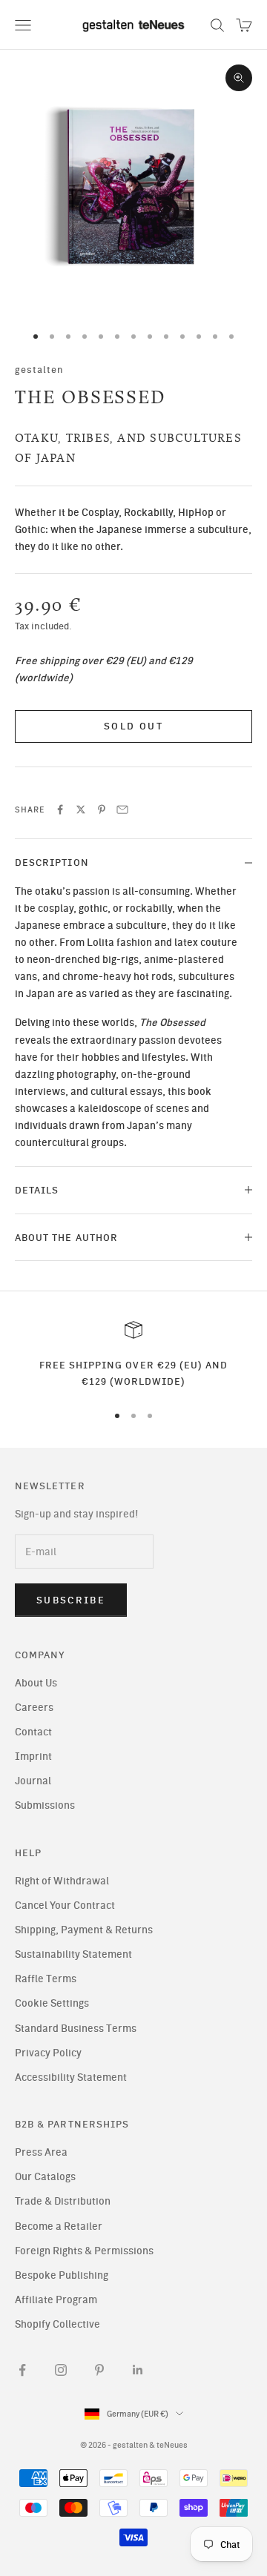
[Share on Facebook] (60, 809)
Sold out (133, 726)
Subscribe (71, 1600)
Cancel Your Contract (65, 1905)
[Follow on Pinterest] (99, 2370)
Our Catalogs (45, 2177)
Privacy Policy (48, 2053)
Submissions (45, 1805)
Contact (33, 1732)
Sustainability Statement (73, 1954)
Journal (33, 1781)
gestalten (40, 369)
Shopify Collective (57, 2324)
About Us (36, 1683)
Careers (34, 1708)
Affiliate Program (56, 2300)
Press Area (41, 2152)
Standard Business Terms (76, 2029)
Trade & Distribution (63, 2201)
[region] (133, 1355)
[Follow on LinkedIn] (138, 2370)
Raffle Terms (46, 1979)
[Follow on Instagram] (61, 2370)
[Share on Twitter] (81, 809)
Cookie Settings (52, 2003)
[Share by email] (122, 809)
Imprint (33, 1756)
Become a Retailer (59, 2226)
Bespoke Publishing (62, 2275)
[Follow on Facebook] (22, 2370)
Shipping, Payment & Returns (84, 1930)
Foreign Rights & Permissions (84, 2251)
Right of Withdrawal (62, 1881)
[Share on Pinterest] (102, 809)
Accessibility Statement (71, 2077)
